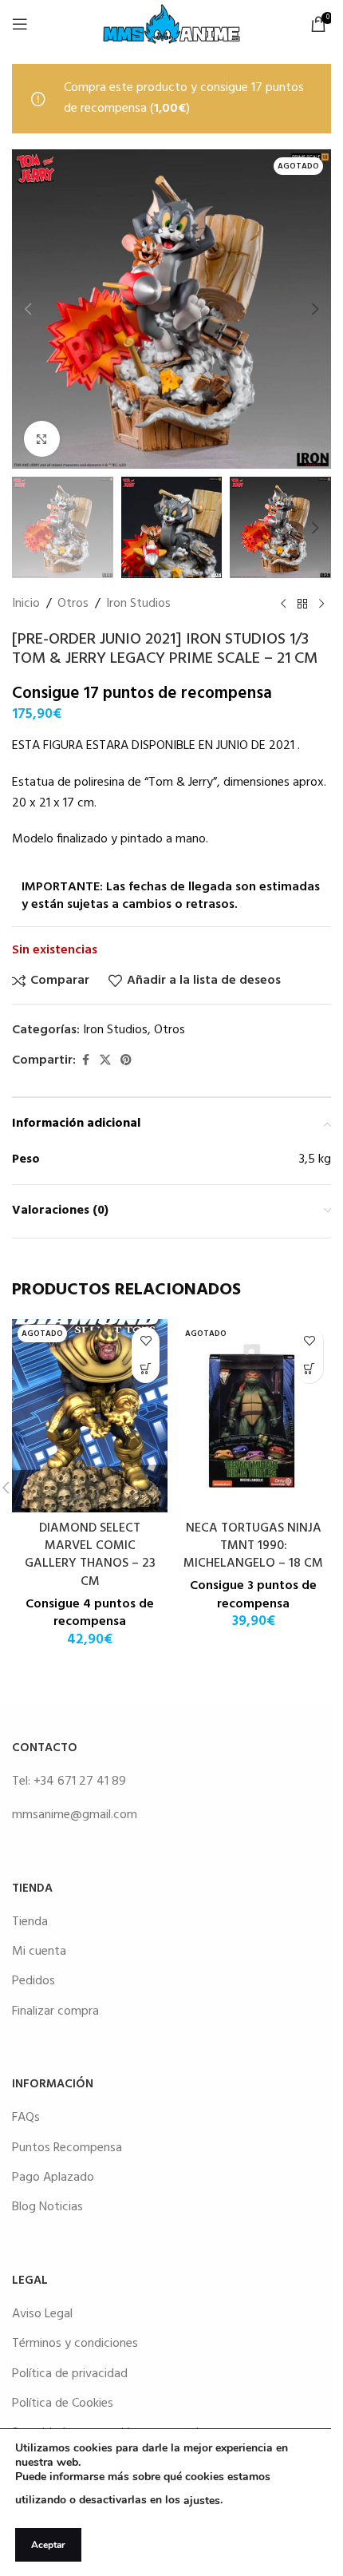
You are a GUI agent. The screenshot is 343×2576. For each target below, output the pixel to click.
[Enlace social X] (105, 1061)
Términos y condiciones (75, 2344)
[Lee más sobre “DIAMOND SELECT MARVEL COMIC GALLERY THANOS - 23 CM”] (146, 1369)
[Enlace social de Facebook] (85, 1061)
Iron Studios (138, 604)
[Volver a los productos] (302, 604)
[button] (28, 309)
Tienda (30, 1922)
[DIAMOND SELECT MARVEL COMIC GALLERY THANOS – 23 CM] (90, 1416)
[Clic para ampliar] (42, 439)
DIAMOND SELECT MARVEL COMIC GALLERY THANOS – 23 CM (90, 1555)
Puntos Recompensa (67, 2148)
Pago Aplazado (53, 2178)
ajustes (202, 2501)
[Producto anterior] (283, 604)
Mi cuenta (39, 1952)
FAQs (26, 2118)
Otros (73, 604)
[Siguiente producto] (321, 604)
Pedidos (34, 1981)
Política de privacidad (70, 2374)
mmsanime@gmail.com (75, 1815)
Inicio (26, 604)
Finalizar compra (55, 2011)
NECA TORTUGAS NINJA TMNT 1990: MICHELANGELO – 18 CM (253, 1546)
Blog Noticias (47, 2207)
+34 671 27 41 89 (80, 1781)
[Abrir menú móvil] (20, 24)
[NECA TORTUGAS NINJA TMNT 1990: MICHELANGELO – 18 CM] (253, 1416)
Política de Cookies (63, 2404)
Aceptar (48, 2545)
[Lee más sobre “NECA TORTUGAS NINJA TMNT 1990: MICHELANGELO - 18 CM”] (309, 1369)
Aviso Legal (42, 2314)
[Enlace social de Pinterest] (126, 1061)
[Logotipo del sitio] (171, 24)
